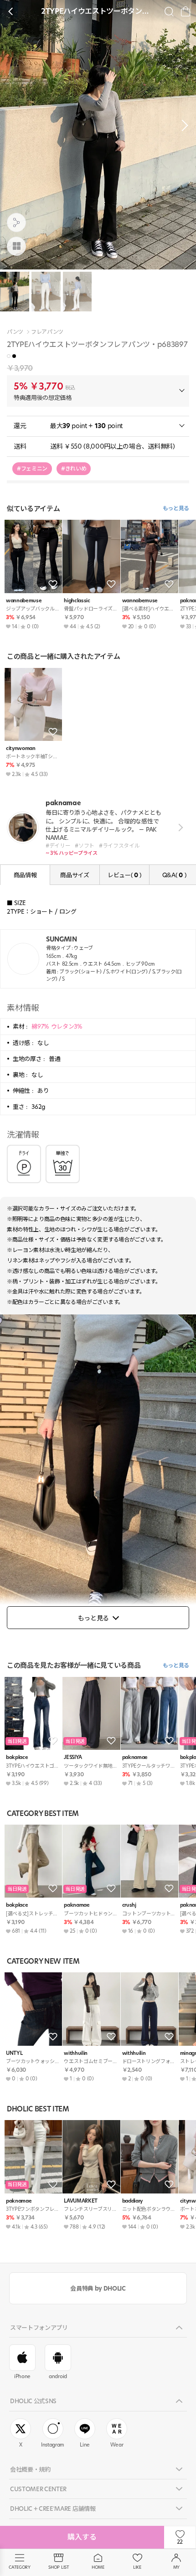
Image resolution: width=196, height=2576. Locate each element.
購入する (82, 2537)
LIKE (137, 2567)
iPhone (22, 2376)
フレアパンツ (47, 332)
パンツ (15, 332)
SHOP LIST (59, 2567)
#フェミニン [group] (32, 468)
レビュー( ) (124, 875)
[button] (182, 125)
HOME (98, 2567)
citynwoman (21, 748)
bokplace (17, 1757)
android (58, 2376)
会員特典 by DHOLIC (98, 2288)
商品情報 (25, 875)
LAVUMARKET (81, 2201)
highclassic (77, 601)
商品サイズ (75, 875)
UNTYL (14, 2053)
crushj (129, 1905)
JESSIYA (73, 1757)
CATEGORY (19, 2567)
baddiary (132, 2201)
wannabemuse (24, 601)
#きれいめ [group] (74, 468)
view (179, 828)
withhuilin (76, 2053)
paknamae (135, 1757)
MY (176, 2567)
